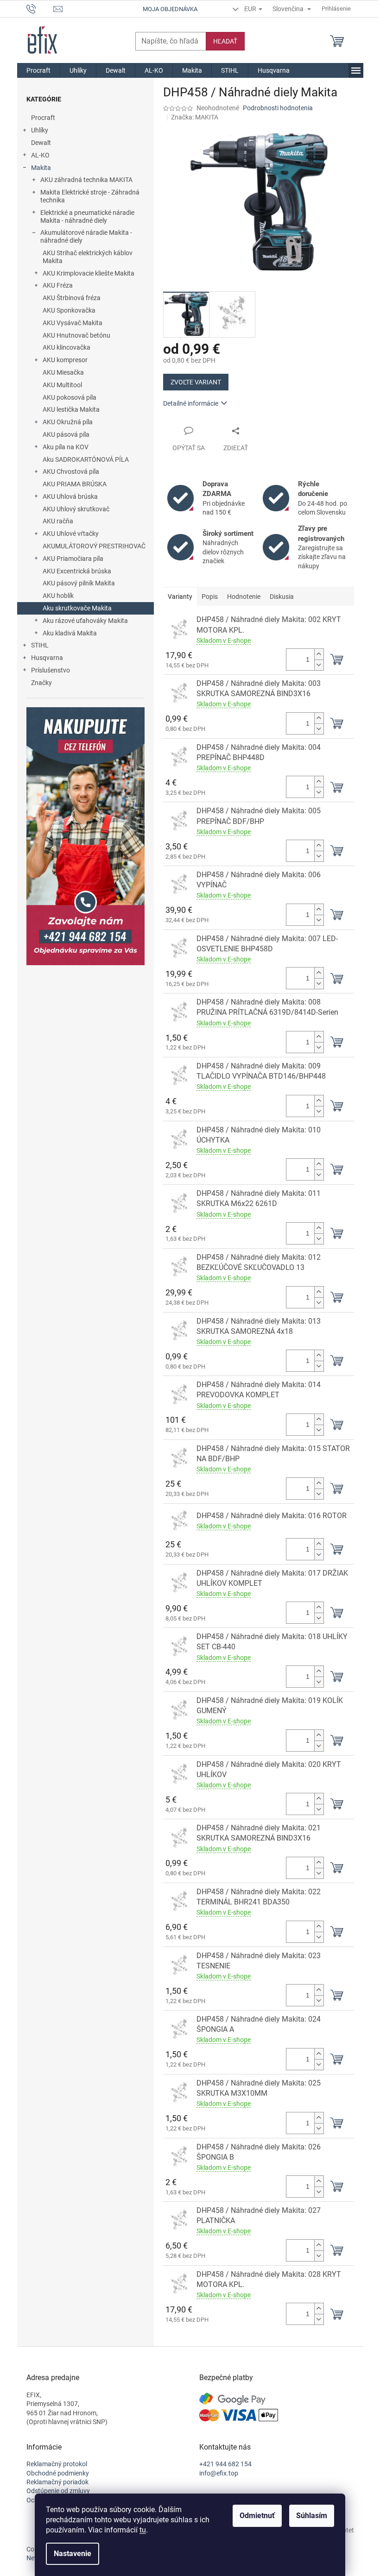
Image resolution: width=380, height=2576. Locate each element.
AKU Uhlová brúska (70, 496)
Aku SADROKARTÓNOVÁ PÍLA (86, 459)
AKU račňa (58, 521)
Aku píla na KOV (66, 447)
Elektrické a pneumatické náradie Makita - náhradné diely (87, 217)
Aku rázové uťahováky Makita (85, 621)
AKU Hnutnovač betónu (76, 335)
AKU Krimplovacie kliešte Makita (89, 273)
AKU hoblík (58, 596)
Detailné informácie (191, 403)
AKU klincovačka (66, 347)
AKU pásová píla (66, 434)
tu (143, 2530)
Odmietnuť (257, 2516)
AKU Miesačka (63, 372)
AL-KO (40, 155)
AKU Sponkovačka (69, 310)
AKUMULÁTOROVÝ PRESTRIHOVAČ (94, 546)
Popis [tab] (210, 597)
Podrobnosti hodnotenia (278, 108)
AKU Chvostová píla (71, 471)
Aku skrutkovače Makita (77, 608)
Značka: (195, 117)
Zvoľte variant (196, 382)
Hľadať (225, 41)
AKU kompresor (65, 360)
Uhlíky (40, 130)
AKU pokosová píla (70, 397)
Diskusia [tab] (282, 597)
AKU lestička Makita (71, 409)
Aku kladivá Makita (70, 633)
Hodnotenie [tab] (244, 597)
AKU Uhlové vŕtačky (71, 534)
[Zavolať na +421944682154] (40, 8)
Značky (41, 683)
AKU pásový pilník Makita (79, 583)
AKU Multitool (62, 385)
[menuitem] (38, 70)
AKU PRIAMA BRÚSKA (75, 484)
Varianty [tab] (180, 597)
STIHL (40, 645)
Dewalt (41, 143)
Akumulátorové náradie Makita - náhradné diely (86, 236)
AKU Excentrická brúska (77, 571)
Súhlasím (312, 2516)
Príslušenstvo (51, 670)
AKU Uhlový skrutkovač (76, 509)
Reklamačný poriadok (57, 2482)
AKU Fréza (58, 285)
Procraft (43, 118)
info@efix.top (219, 2473)
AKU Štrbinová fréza (72, 298)
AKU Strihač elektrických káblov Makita (88, 257)
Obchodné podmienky (58, 2473)
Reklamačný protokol (57, 2464)
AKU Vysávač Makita (73, 323)
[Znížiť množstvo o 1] (319, 665)
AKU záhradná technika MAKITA (86, 180)
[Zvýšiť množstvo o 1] (319, 654)
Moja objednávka (170, 9)
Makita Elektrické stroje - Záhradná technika (90, 196)
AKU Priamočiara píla (73, 559)
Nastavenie (73, 2554)
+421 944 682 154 (225, 2464)
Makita (41, 168)
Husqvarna (47, 658)
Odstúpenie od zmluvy (58, 2491)
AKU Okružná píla (68, 422)
